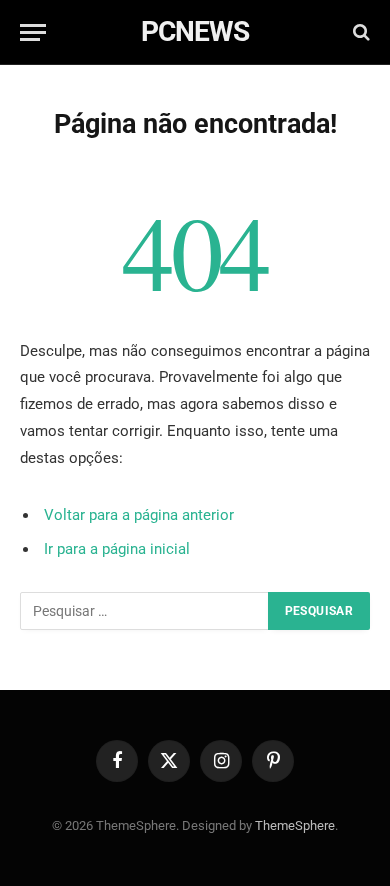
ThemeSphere (295, 825)
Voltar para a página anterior (139, 515)
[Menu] (33, 32)
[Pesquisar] (359, 32)
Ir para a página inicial (117, 549)
